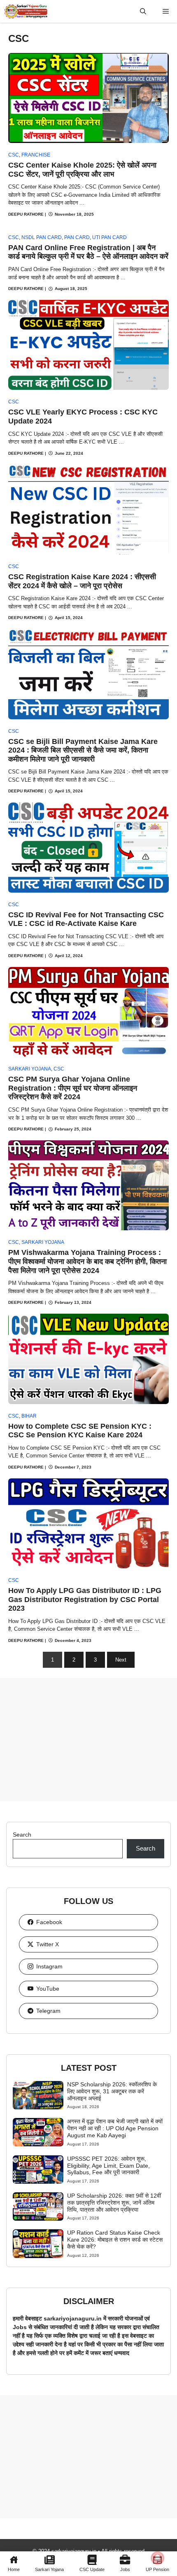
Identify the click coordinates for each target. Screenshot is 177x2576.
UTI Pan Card (109, 237)
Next (121, 1660)
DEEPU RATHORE (26, 214)
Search (22, 1835)
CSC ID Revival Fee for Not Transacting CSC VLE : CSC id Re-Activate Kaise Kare (86, 919)
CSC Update (92, 2569)
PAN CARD (77, 237)
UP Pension (157, 2569)
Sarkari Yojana (49, 2569)
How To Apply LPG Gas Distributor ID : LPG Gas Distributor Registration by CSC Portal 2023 (85, 1599)
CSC (14, 155)
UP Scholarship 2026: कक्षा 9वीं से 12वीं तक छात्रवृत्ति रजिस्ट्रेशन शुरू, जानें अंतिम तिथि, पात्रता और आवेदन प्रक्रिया (114, 2203)
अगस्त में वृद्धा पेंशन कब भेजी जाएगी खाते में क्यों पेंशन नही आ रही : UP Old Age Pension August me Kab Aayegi (115, 2128)
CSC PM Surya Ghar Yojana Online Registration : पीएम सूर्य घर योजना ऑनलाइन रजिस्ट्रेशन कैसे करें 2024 (73, 1088)
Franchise (36, 155)
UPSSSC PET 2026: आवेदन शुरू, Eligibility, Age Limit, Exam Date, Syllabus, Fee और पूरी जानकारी (108, 2166)
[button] (143, 11)
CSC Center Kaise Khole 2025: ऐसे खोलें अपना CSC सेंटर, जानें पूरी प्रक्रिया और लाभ (82, 170)
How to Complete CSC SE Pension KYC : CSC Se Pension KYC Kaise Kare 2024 (80, 1431)
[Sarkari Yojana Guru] (26, 11)
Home (14, 2569)
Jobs (125, 2569)
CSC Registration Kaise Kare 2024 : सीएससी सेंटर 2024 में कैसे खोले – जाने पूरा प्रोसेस (82, 581)
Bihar (29, 1416)
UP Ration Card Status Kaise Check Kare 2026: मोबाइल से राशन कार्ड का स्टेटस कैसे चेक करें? (115, 2240)
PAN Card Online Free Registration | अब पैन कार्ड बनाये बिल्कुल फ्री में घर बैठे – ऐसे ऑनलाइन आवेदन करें (88, 252)
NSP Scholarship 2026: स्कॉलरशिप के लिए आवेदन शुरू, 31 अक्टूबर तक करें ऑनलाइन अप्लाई (112, 2091)
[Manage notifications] (158, 2558)
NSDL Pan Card (42, 237)
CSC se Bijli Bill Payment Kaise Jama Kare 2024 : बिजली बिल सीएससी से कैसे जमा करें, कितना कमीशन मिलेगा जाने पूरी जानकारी (83, 750)
